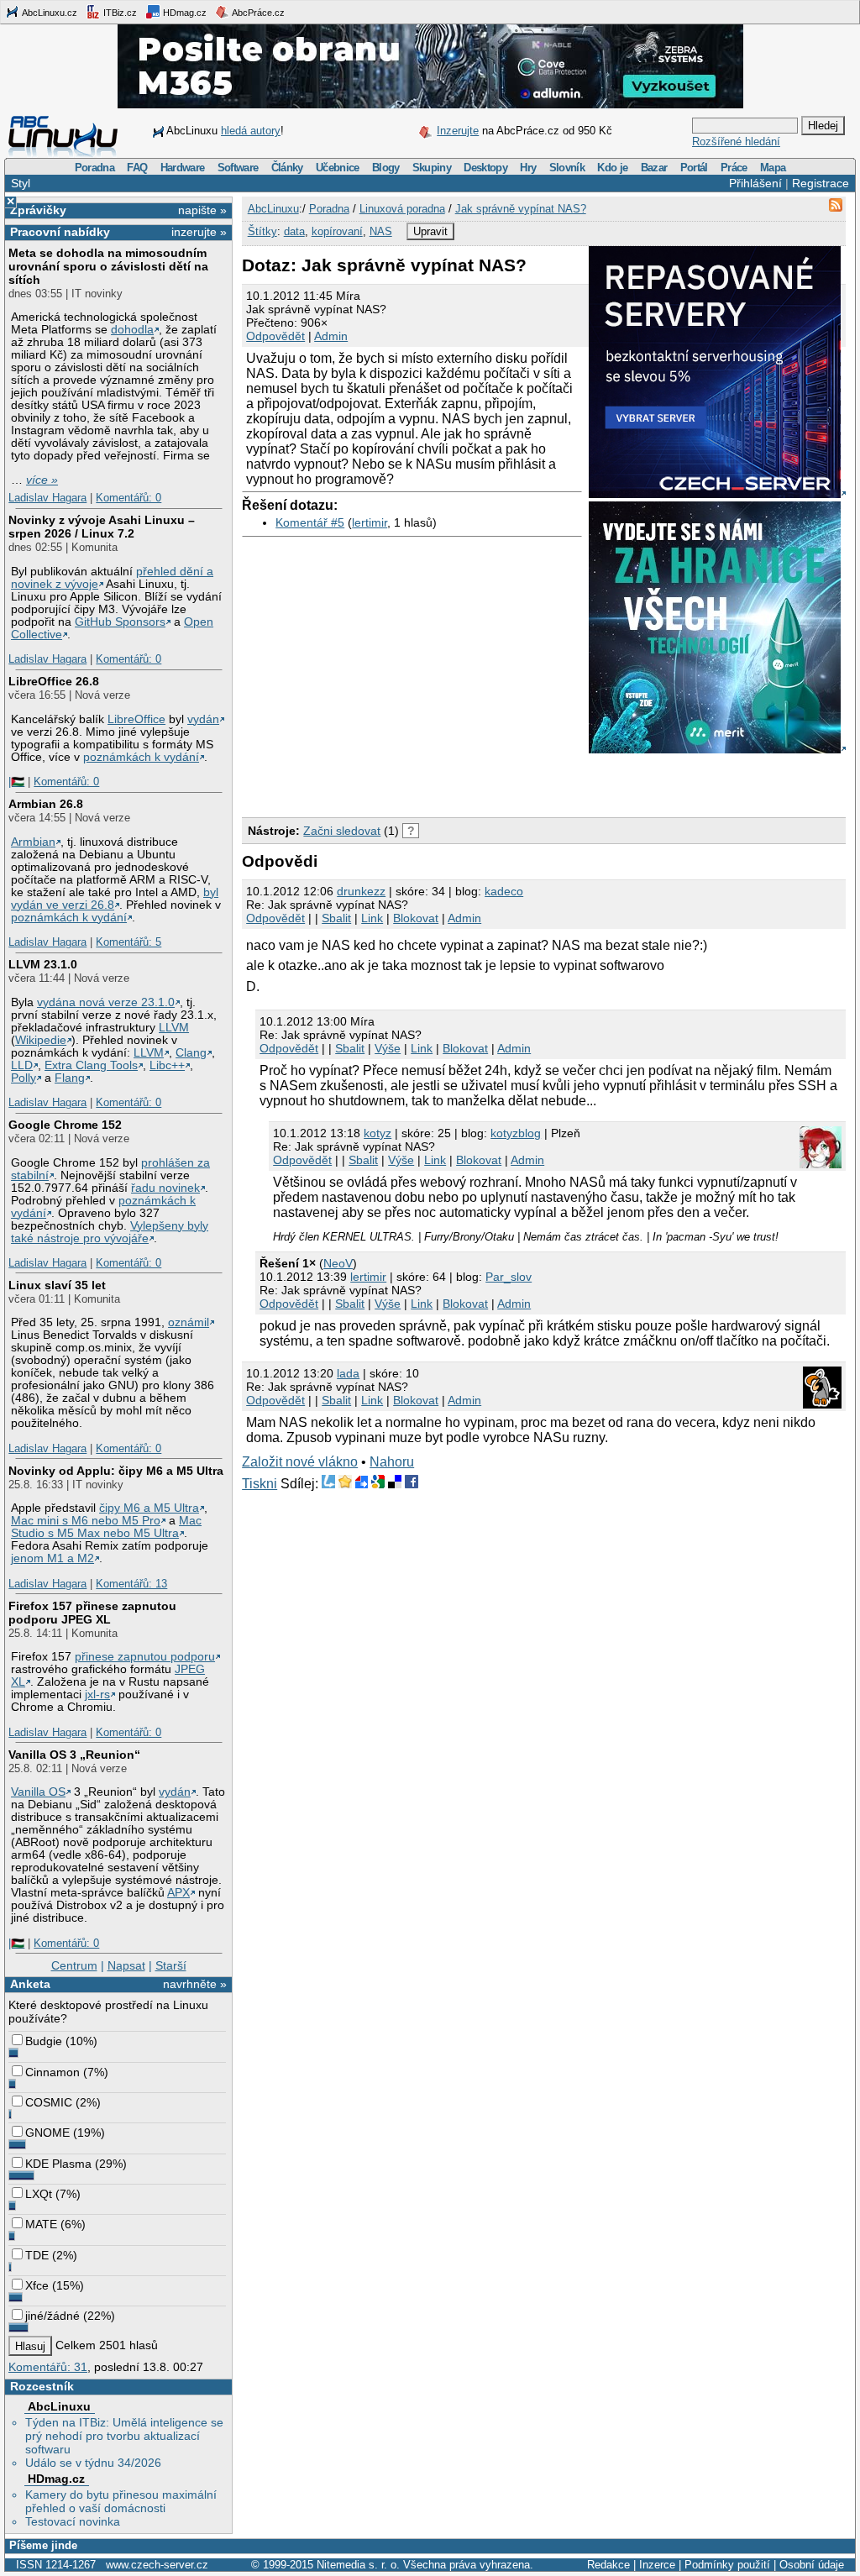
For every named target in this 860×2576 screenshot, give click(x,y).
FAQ (137, 168)
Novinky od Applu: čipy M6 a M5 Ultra (116, 1471)
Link (372, 918)
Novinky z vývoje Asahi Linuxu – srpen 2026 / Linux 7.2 (102, 527)
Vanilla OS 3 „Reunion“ (74, 1755)
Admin (331, 336)
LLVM (174, 1028)
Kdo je (612, 168)
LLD (22, 1065)
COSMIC (49, 2102)
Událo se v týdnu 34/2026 (93, 2463)
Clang (191, 1053)
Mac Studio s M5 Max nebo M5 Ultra (106, 1527)
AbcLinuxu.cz (49, 13)
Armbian (33, 842)
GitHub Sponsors (120, 622)
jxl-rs (97, 1695)
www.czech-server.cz (157, 2565)
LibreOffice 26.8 (54, 681)
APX (178, 1893)
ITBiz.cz (119, 13)
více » (42, 480)
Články (287, 168)
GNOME (47, 2133)
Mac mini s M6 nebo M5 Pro (86, 1521)
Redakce (608, 2565)
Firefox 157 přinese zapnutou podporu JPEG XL (92, 1613)
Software (238, 168)
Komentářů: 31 (48, 2367)
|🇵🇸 (16, 782)
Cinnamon (52, 2072)
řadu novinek (165, 1188)
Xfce (37, 2285)
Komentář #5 (310, 522)
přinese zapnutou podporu (145, 1657)
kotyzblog (516, 1133)
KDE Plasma (58, 2164)
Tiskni (260, 1484)
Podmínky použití (727, 2565)
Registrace (821, 183)
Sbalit (336, 918)
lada (348, 1373)
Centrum (74, 1965)
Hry (528, 168)
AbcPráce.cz (257, 13)
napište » (202, 210)
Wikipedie (41, 1040)
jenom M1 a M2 (52, 1558)
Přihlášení (755, 183)
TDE (37, 2255)
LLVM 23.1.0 (43, 964)
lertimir (370, 522)
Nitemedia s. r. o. (358, 2565)
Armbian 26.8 (46, 804)
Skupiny (432, 168)
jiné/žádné (52, 2316)
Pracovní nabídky (60, 232)
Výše (388, 1048)
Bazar (654, 168)
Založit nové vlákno (300, 1462)
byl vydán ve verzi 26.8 (115, 899)
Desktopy (485, 168)
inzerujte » (199, 232)
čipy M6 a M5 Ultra (149, 1508)
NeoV (338, 1263)
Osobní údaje (812, 2565)
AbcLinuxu (59, 2406)
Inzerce (657, 2565)
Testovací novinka (73, 2521)
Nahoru (392, 1462)
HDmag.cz (184, 13)
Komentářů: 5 (128, 942)
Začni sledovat (342, 831)
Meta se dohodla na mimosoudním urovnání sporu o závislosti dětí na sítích (108, 266)
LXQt (39, 2194)
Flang (70, 1078)
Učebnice (338, 168)
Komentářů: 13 (131, 1584)
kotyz (378, 1133)
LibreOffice (136, 719)
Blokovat (416, 918)
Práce (734, 168)
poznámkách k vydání (141, 757)
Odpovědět (275, 336)
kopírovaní (337, 231)
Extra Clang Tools (91, 1065)
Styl (21, 183)
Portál (694, 168)
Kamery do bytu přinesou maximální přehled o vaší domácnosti (121, 2501)
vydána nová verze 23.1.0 (106, 1002)
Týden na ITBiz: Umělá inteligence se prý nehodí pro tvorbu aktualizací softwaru (124, 2436)
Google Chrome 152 (65, 1125)
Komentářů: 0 (128, 498)
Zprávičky (38, 210)
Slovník (567, 168)
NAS (381, 231)
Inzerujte (458, 131)
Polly (24, 1078)
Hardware (183, 168)
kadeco (504, 891)
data (294, 231)
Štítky (262, 231)
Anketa (30, 1984)
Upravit (430, 231)
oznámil (189, 1322)
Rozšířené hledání (736, 142)
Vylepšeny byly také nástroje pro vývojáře (110, 1232)
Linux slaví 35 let (57, 1285)
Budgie (44, 2041)
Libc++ (167, 1065)
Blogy (386, 168)
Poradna (94, 168)
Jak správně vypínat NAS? (521, 209)
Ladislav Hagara (47, 498)
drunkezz (361, 891)
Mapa (773, 168)
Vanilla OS (38, 1792)
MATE (41, 2224)
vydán (203, 719)
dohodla (132, 330)
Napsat (126, 1965)
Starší (171, 1965)
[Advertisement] (438, 782)
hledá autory (251, 131)
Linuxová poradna (402, 209)
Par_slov (509, 1277)
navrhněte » (195, 1984)
